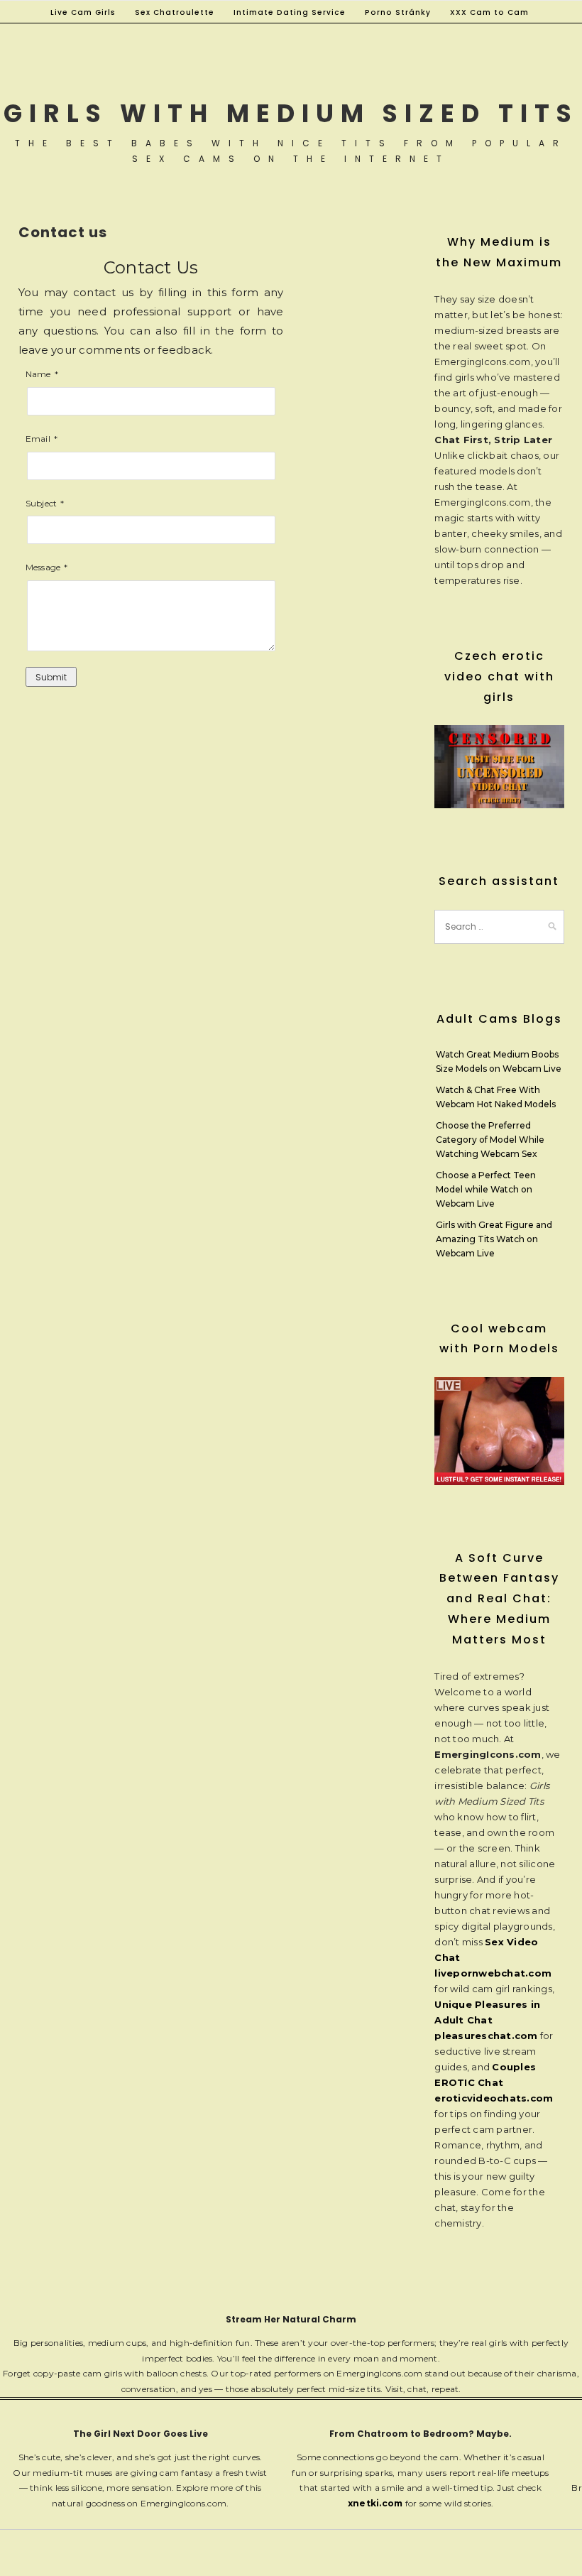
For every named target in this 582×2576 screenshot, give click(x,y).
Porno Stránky (398, 12)
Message (43, 567)
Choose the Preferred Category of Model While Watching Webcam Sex (490, 1140)
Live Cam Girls (83, 12)
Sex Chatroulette (175, 12)
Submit (51, 677)
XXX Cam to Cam (489, 12)
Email (38, 439)
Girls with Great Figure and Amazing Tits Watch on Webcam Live (494, 1239)
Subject (42, 503)
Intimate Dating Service (290, 12)
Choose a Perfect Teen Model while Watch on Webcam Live (486, 1189)
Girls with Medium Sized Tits (291, 113)
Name (38, 374)
